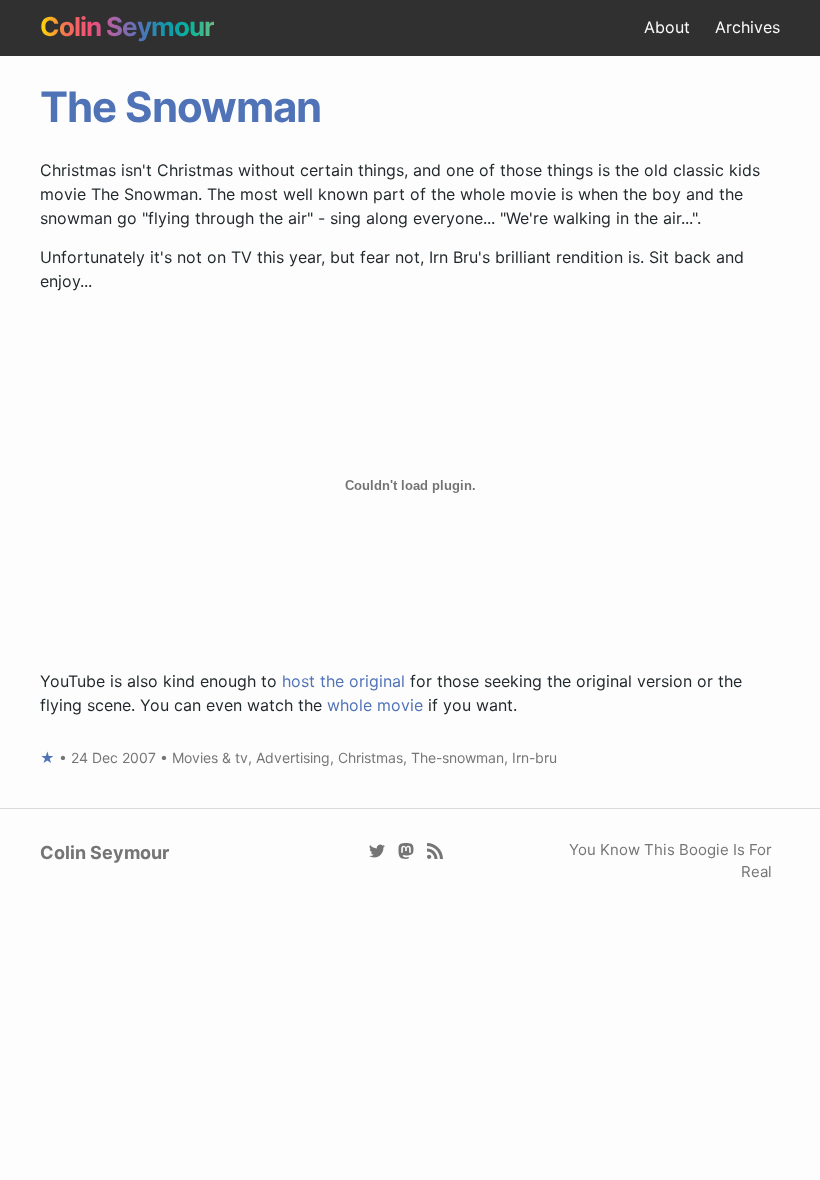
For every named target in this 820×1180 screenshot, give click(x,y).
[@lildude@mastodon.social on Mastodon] (406, 849)
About (667, 27)
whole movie (375, 705)
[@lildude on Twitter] (377, 849)
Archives (747, 27)
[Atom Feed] (435, 849)
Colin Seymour (127, 26)
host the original (343, 681)
